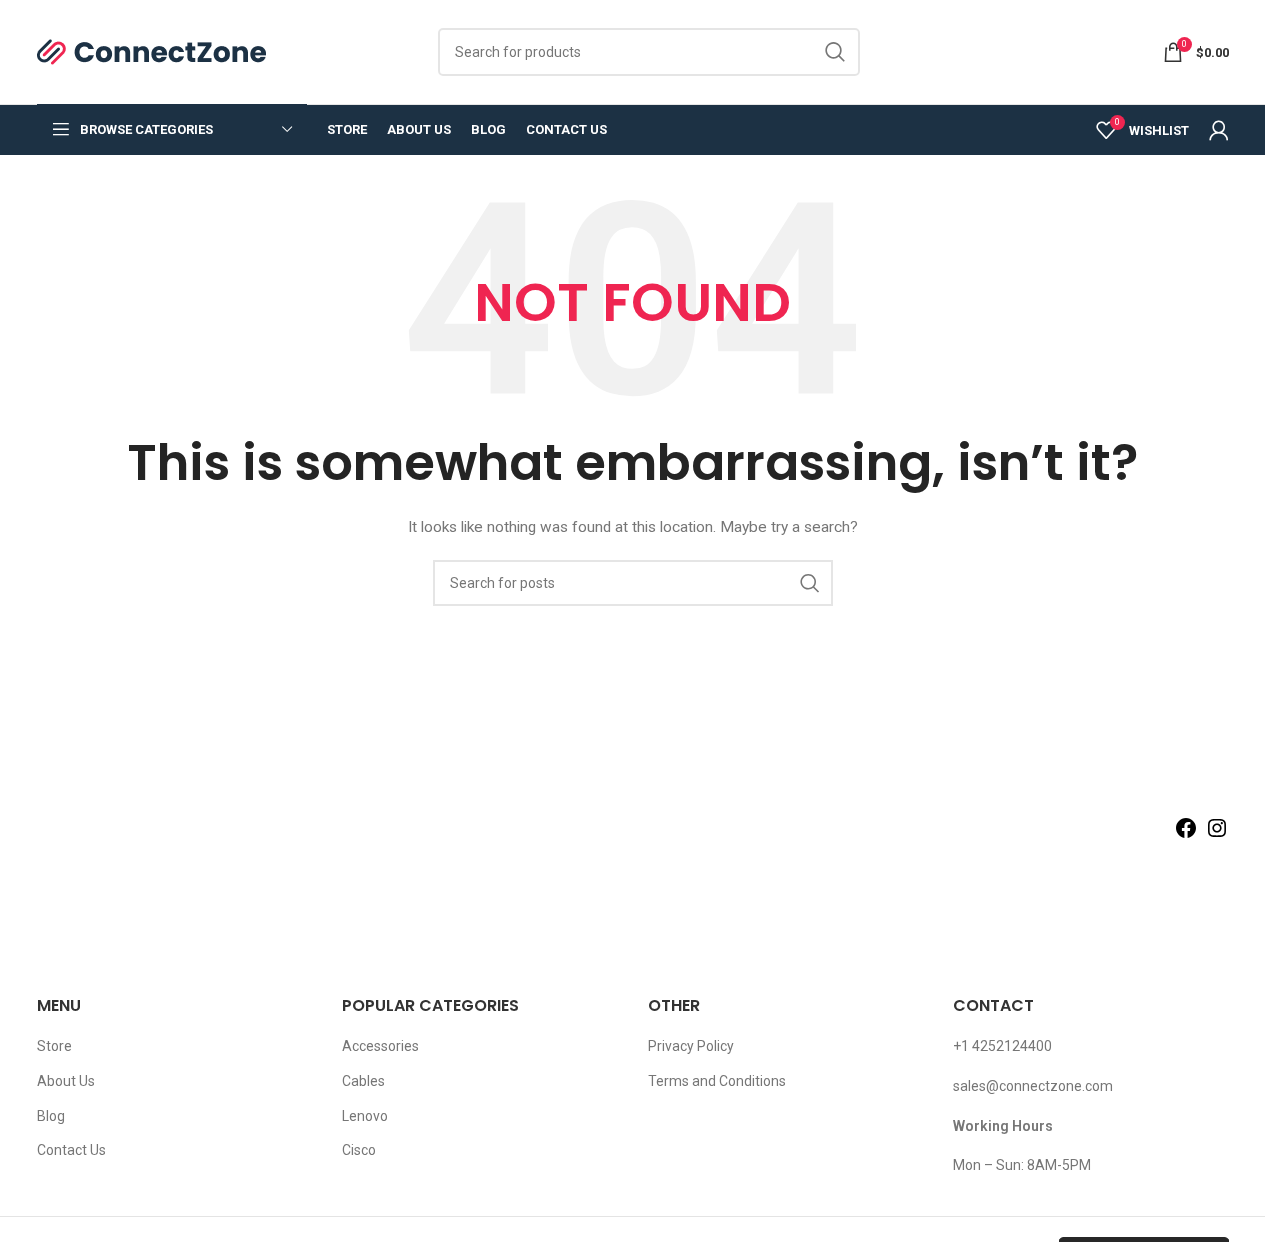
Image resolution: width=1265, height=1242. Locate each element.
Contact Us (71, 1150)
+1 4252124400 (1002, 1046)
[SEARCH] (836, 52)
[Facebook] (1186, 835)
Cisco (359, 1150)
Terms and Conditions (717, 1081)
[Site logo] (152, 51)
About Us (66, 1081)
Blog (51, 1116)
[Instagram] (1217, 835)
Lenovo (365, 1116)
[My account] (1219, 130)
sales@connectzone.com (1033, 1086)
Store (54, 1046)
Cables (363, 1081)
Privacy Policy (691, 1046)
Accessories (380, 1046)
